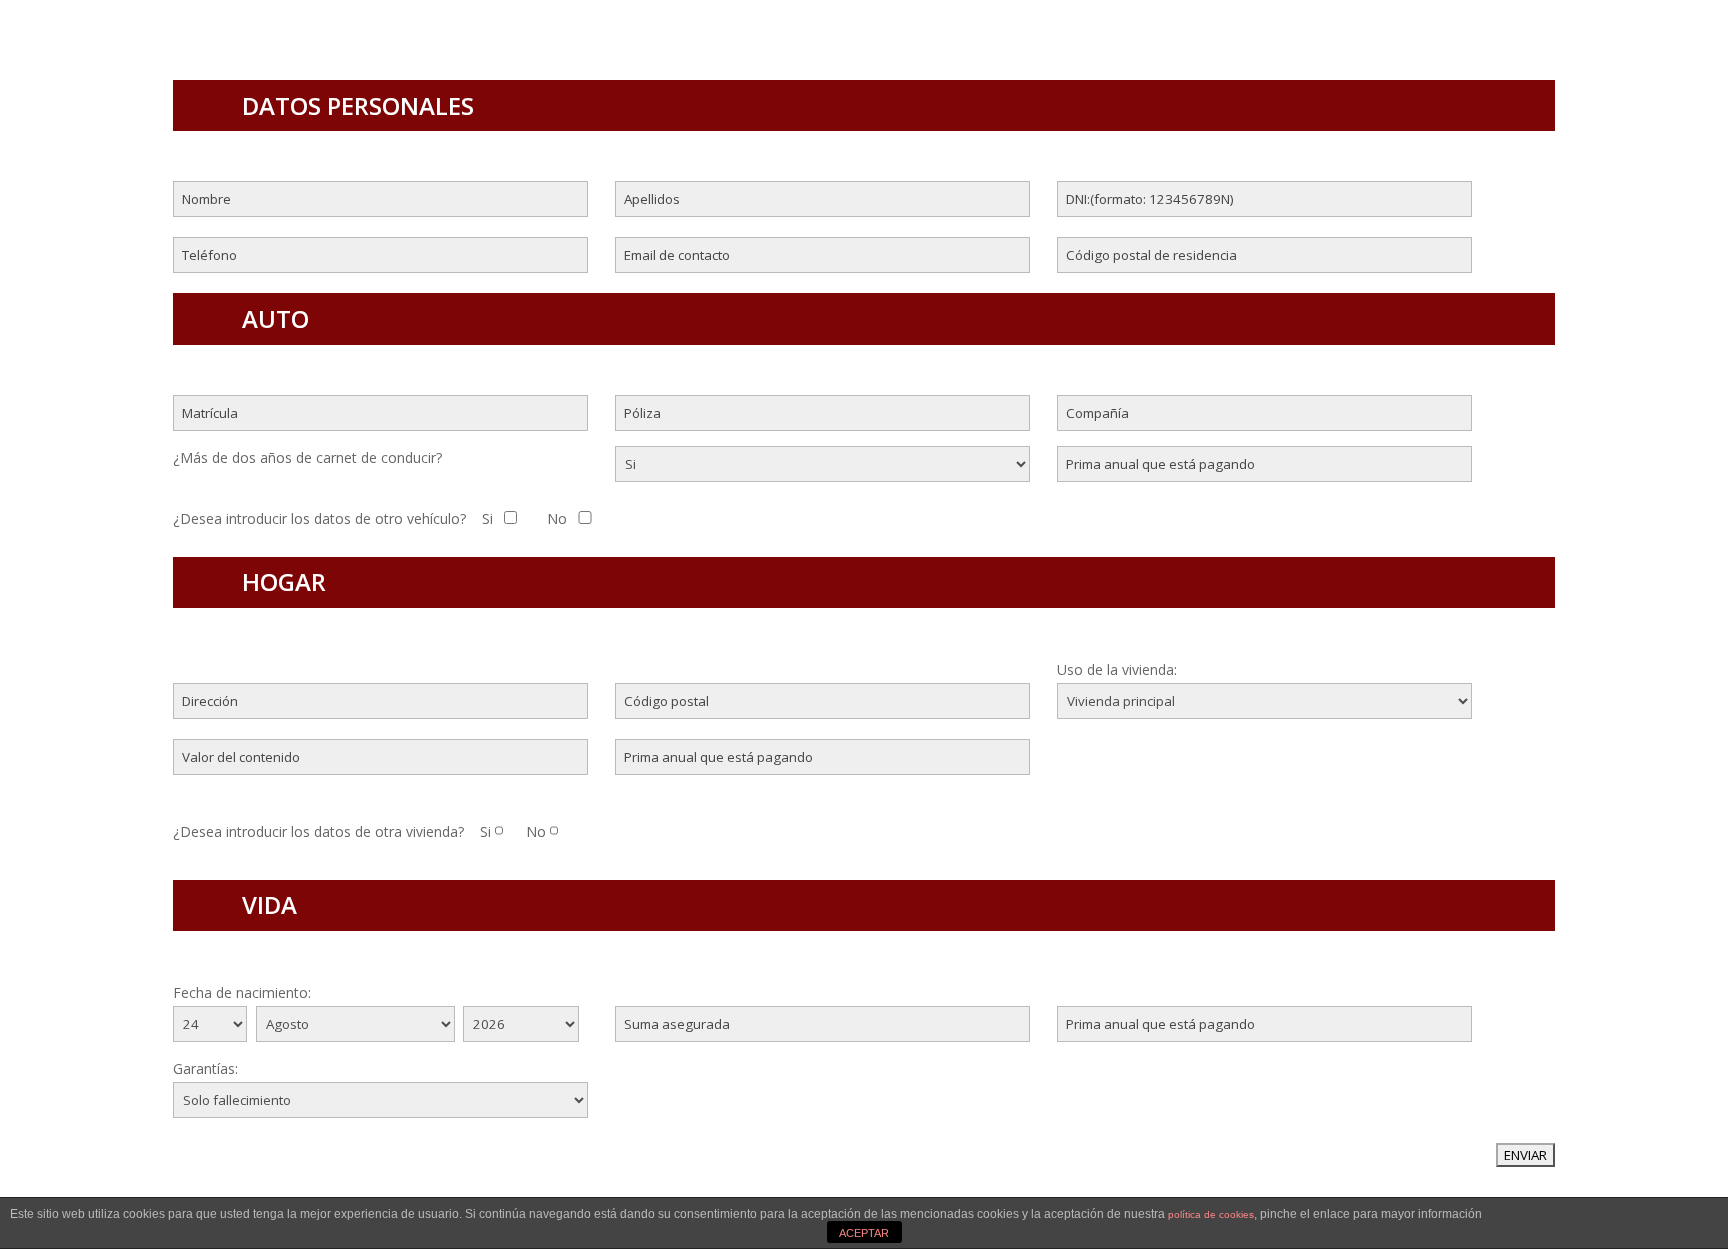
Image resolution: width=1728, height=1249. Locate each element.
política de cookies (1211, 1214)
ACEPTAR (864, 1233)
